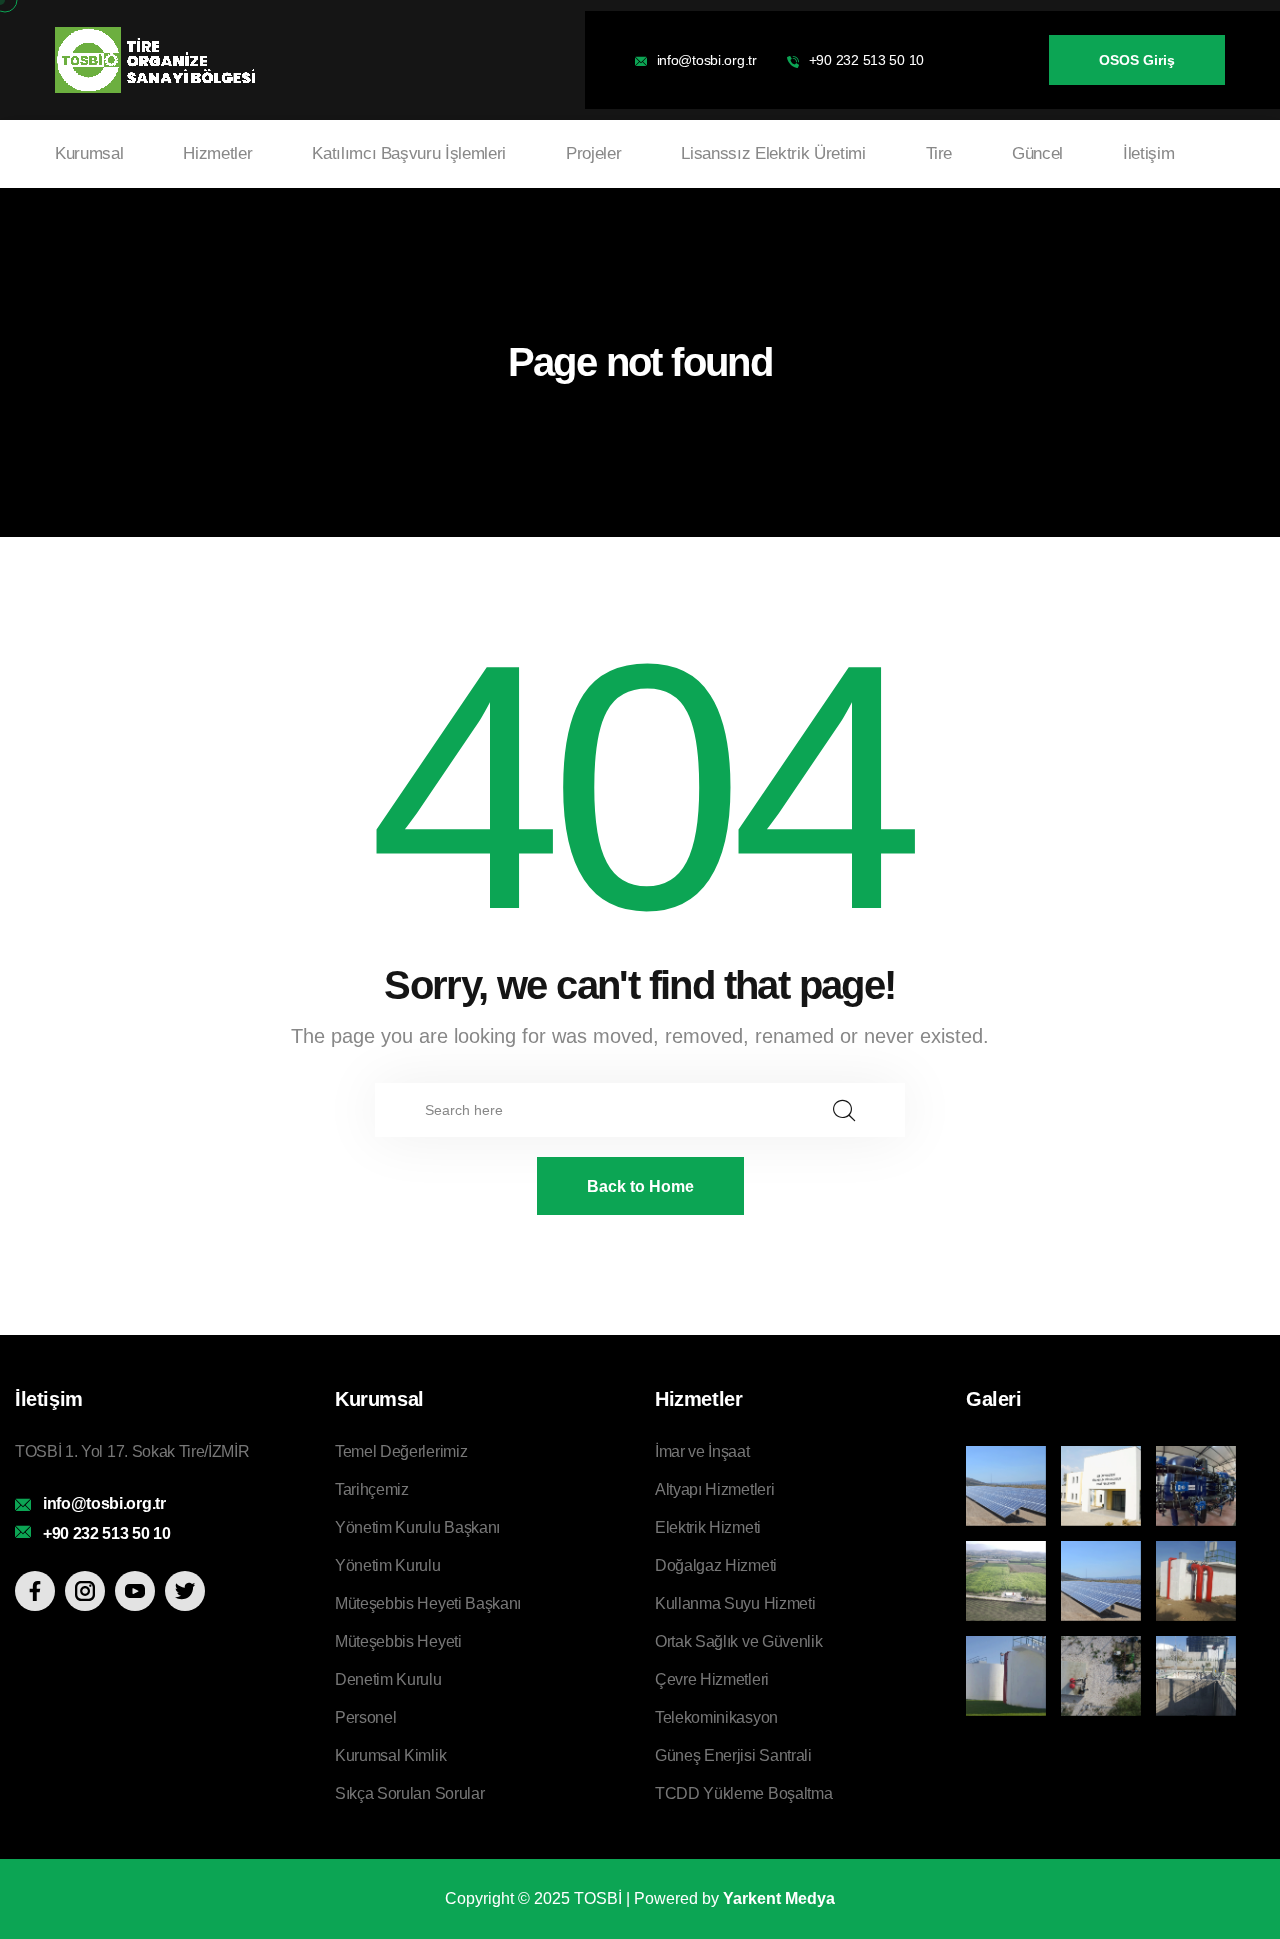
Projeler (593, 153)
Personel (365, 1717)
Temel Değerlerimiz (401, 1451)
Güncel (1037, 153)
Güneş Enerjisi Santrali (733, 1755)
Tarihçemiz (372, 1489)
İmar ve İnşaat (702, 1451)
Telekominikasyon (716, 1717)
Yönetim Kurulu (388, 1565)
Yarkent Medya (779, 1898)
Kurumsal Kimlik (390, 1755)
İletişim (1148, 153)
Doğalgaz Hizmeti (716, 1565)
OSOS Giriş (1137, 60)
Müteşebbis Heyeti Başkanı (428, 1603)
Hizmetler (217, 153)
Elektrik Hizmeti (708, 1527)
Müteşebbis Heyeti (398, 1641)
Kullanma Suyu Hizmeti (735, 1603)
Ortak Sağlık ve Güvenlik (738, 1641)
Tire (939, 153)
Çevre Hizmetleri (712, 1679)
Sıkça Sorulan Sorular (409, 1793)
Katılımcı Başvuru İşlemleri (409, 153)
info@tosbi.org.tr (707, 60)
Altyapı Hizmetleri (714, 1489)
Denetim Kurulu (388, 1679)
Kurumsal (89, 153)
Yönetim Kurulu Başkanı (417, 1527)
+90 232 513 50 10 (866, 60)
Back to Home (640, 1186)
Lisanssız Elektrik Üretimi (773, 153)
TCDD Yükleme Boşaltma (743, 1793)
